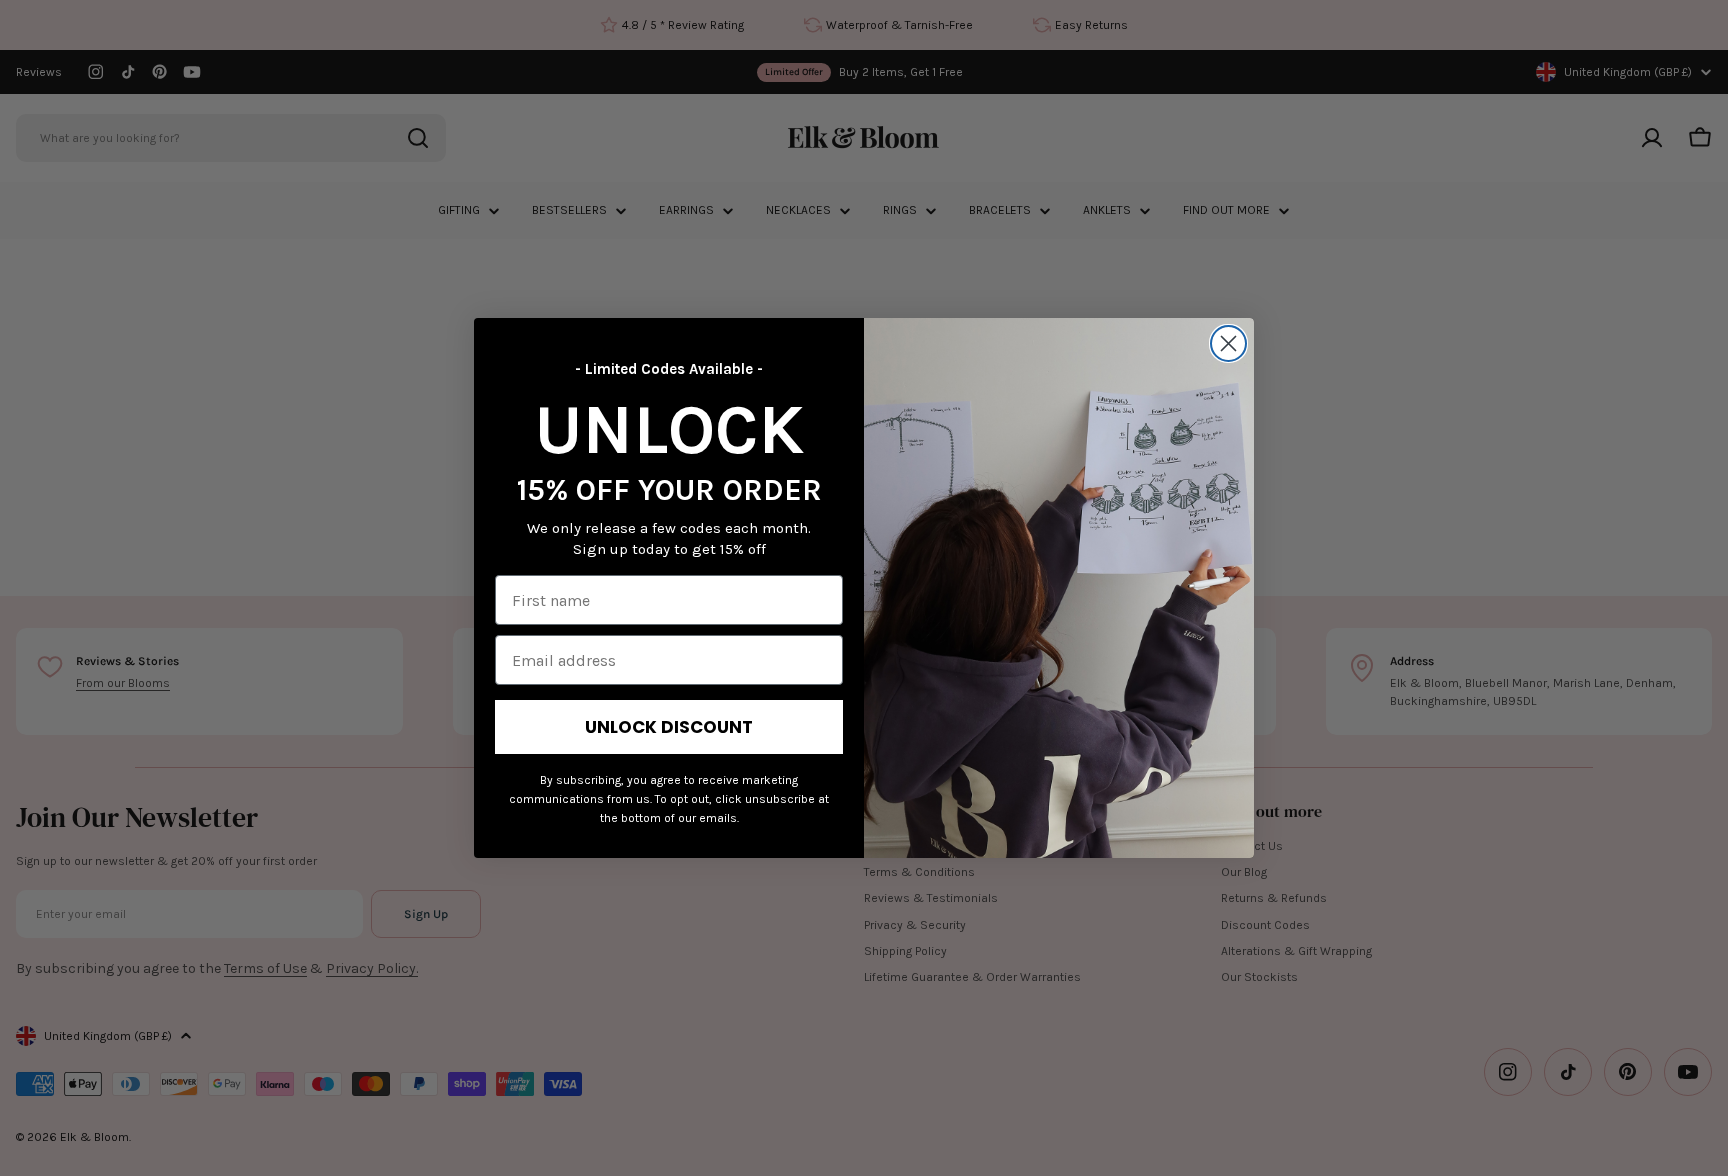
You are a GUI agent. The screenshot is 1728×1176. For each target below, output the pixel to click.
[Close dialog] (1228, 343)
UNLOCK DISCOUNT (669, 727)
